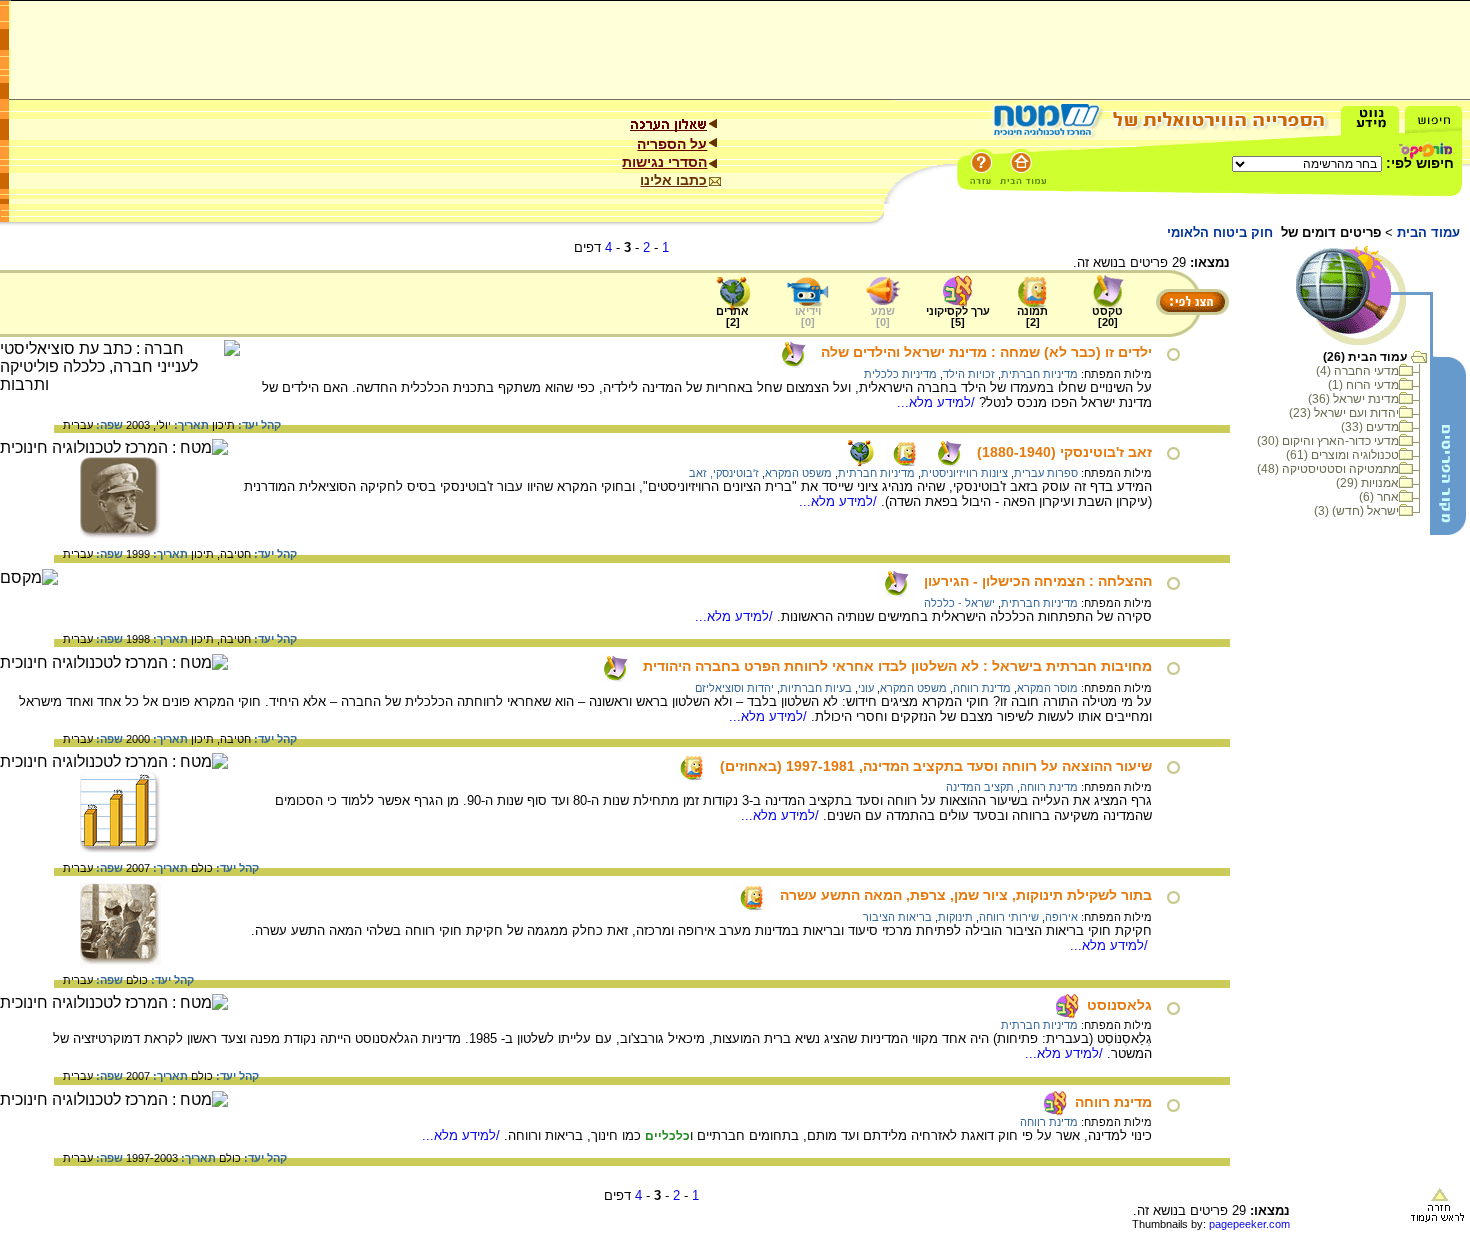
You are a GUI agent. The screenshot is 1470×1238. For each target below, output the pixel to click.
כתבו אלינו (673, 180)
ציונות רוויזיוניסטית (964, 473)
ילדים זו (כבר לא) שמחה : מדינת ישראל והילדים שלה (986, 352)
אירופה (1061, 917)
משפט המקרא (798, 473)
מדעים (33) (1370, 427)
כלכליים (667, 1136)
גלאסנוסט (1119, 1005)
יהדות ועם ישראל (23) (1344, 413)
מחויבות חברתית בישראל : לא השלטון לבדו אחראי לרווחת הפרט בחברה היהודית (897, 666)
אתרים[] (732, 316)
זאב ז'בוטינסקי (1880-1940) (1064, 452)
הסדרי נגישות (664, 162)
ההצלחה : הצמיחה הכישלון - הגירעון (1038, 581)
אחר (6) (1379, 497)
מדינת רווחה (982, 688)
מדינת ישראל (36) (1353, 399)
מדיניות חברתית (1039, 374)
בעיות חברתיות (816, 688)
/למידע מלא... (938, 402)
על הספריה (672, 144)
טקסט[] (1107, 316)
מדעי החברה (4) (1357, 371)
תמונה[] (1032, 316)
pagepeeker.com (1249, 1224)
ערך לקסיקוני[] (958, 316)
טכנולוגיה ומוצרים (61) (1342, 455)
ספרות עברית (1046, 473)
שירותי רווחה (1009, 917)
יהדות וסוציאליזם (734, 688)
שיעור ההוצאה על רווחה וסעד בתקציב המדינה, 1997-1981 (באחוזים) (936, 766)
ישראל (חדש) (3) (1356, 511)
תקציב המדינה (980, 787)
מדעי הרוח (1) (1363, 385)
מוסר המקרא (1047, 688)
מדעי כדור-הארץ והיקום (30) (1328, 441)
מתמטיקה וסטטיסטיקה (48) (1328, 469)
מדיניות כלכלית (900, 374)
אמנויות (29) (1367, 483)
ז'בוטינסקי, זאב (724, 473)
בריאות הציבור (897, 917)
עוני (866, 688)
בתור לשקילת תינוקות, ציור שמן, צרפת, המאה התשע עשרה (966, 895)
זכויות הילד (969, 374)
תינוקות (955, 917)
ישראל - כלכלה (959, 603)
